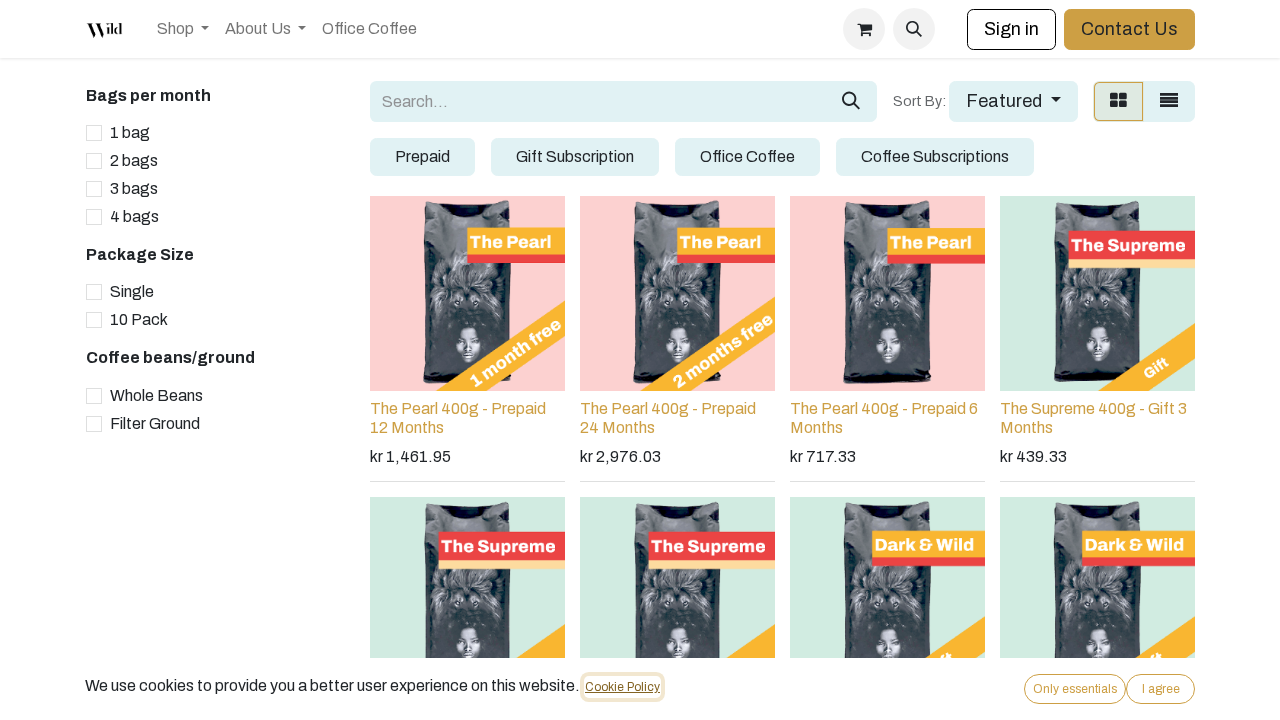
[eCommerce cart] (864, 29)
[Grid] (1118, 101)
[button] (914, 29)
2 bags (134, 160)
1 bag (130, 132)
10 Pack (139, 319)
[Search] (851, 101)
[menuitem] (183, 29)
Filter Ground (155, 423)
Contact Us (1129, 29)
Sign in (1011, 29)
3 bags (134, 188)
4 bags (134, 216)
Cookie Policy (622, 687)
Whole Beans (156, 395)
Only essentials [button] (1075, 689)
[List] (1169, 101)
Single (132, 291)
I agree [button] (1161, 689)
